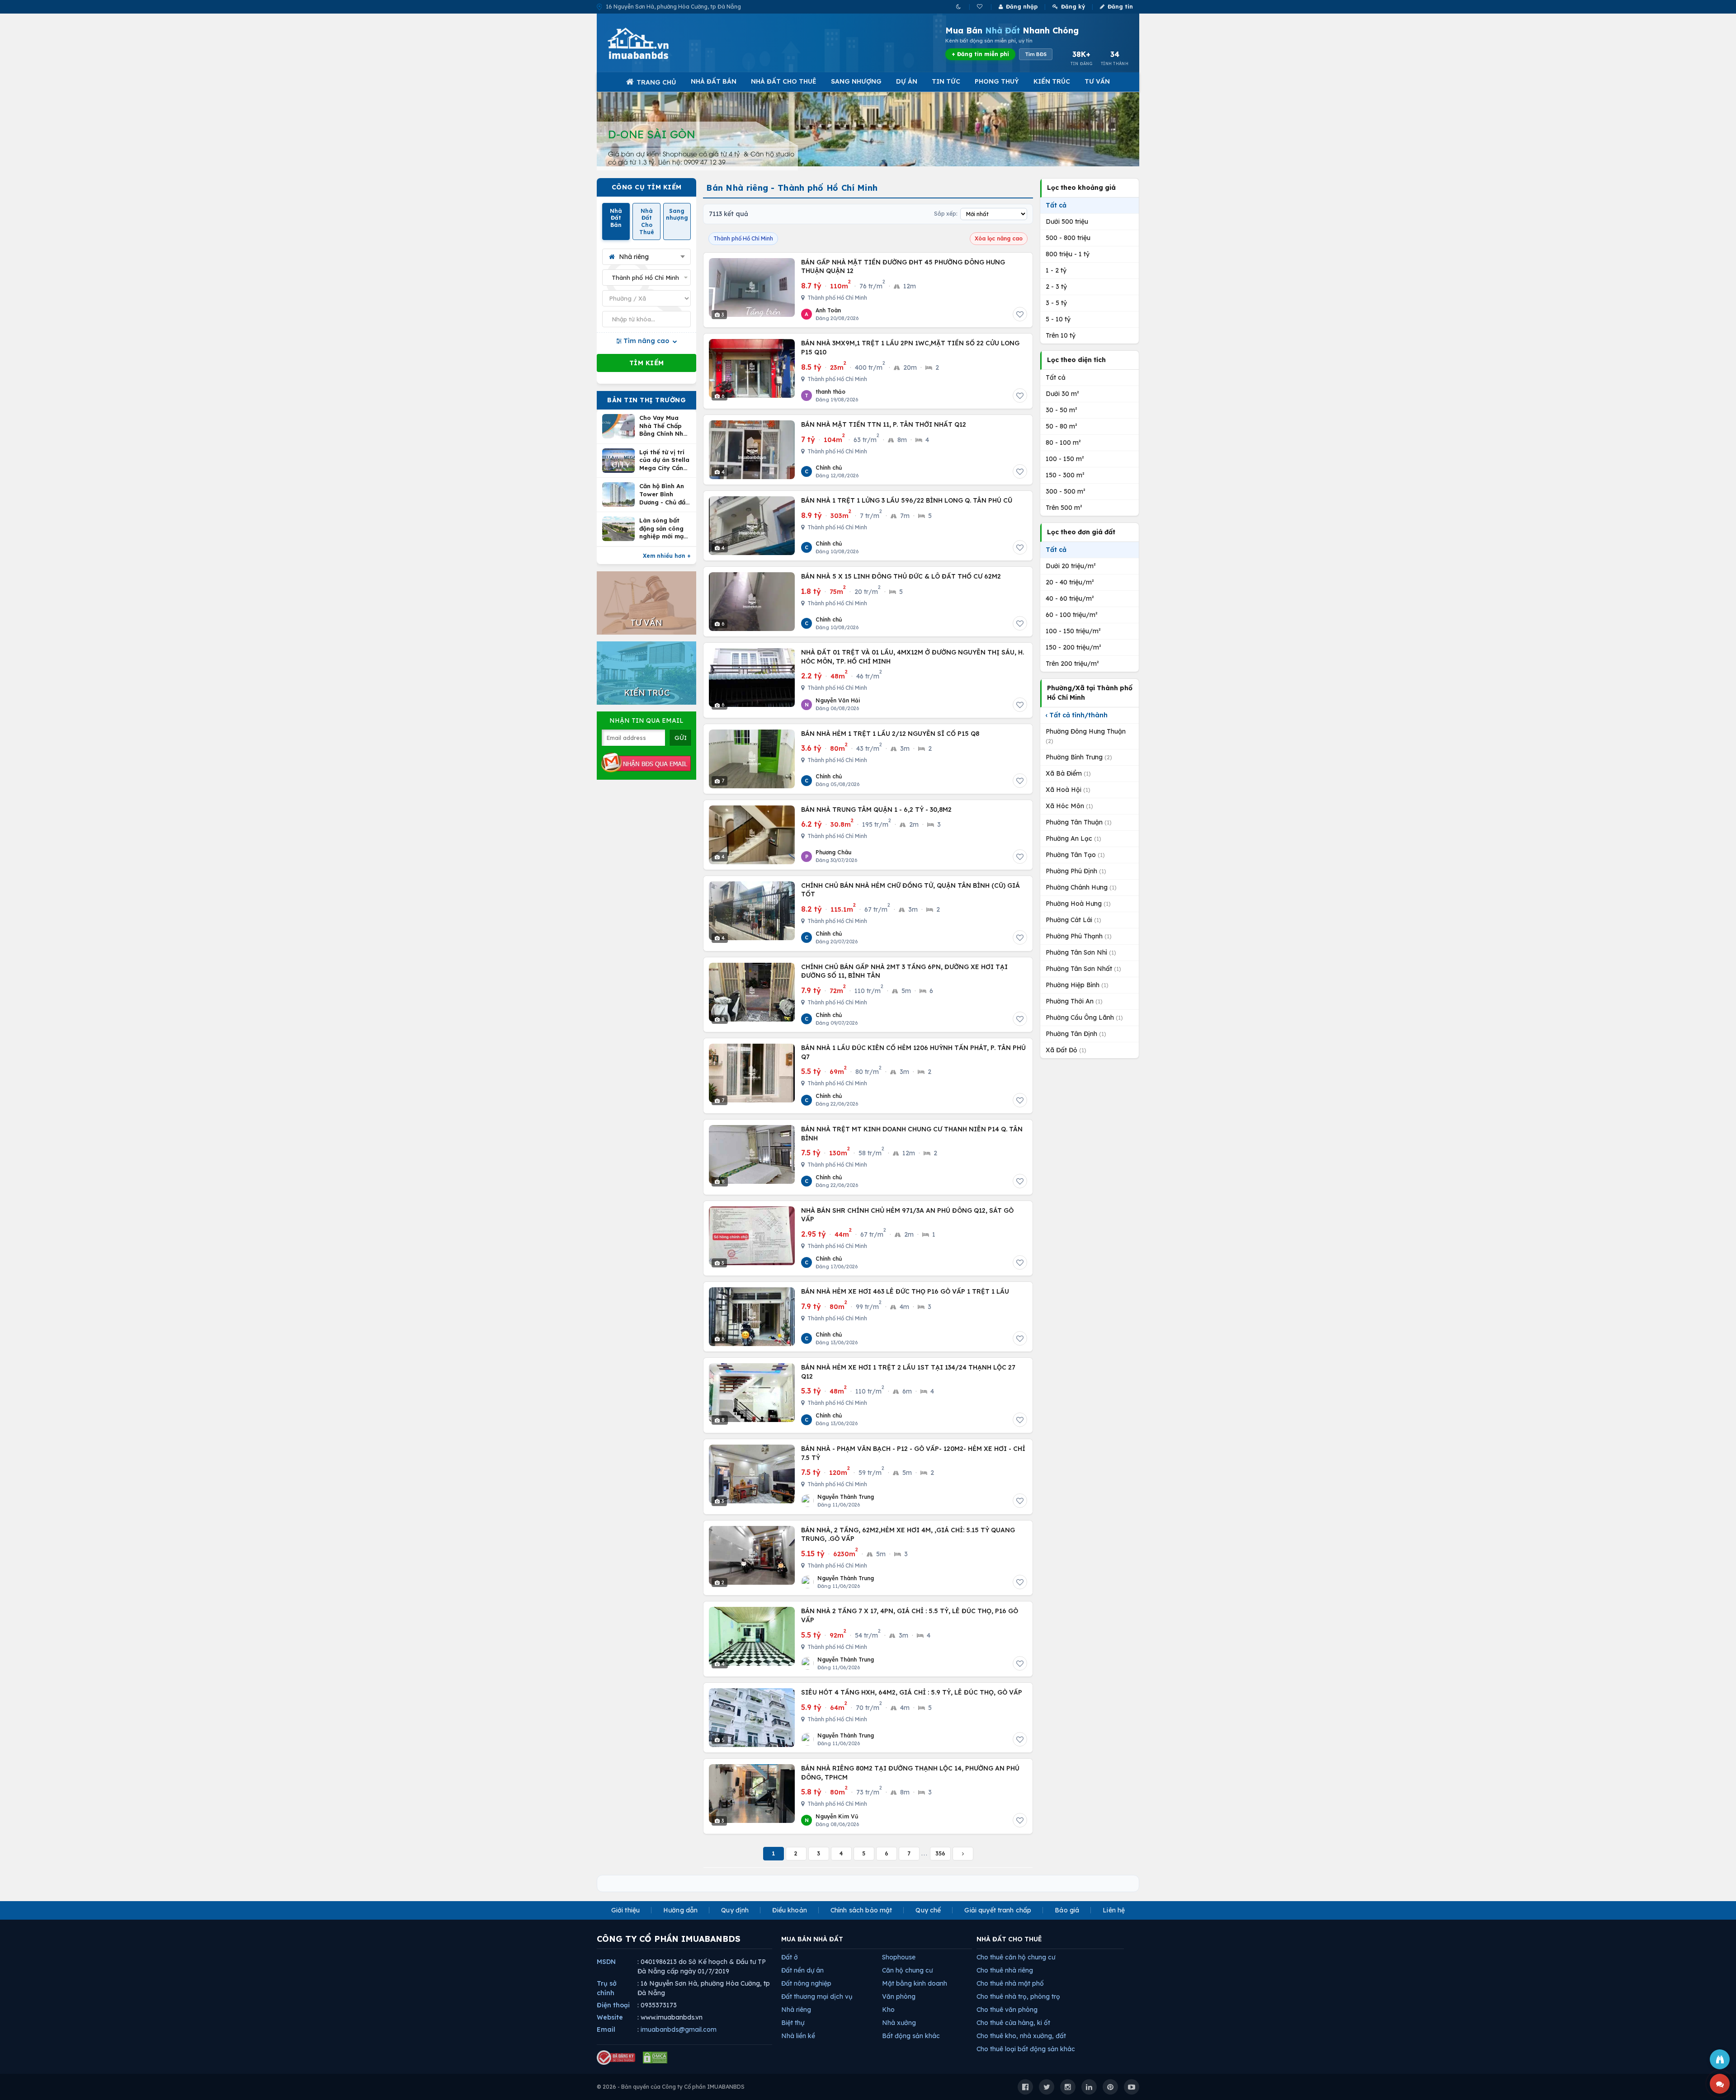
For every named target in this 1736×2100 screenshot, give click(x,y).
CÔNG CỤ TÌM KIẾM (647, 187)
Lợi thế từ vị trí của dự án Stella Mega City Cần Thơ (664, 460)
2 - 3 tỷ (1056, 287)
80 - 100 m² (1063, 443)
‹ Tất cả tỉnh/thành (1077, 715)
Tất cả (1056, 205)
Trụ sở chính (607, 1988)
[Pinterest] (1110, 2087)
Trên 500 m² (1064, 508)
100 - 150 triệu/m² (1073, 631)
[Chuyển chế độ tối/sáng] (959, 7)
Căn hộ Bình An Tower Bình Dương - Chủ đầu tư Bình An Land (664, 494)
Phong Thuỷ (997, 81)
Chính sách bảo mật (861, 1910)
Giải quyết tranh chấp (998, 1910)
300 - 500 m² (1066, 491)
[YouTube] (1132, 2087)
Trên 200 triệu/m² (1072, 664)
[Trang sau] (963, 1854)
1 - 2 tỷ (1056, 270)
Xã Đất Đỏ (1066, 1050)
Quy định (735, 1910)
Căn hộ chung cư (907, 1970)
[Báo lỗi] (1720, 2059)
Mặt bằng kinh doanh (915, 1983)
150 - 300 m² (1065, 475)
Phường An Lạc (1073, 838)
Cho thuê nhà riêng (1005, 1970)
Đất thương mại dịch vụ (817, 1996)
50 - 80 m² (1061, 426)
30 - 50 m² (1061, 410)
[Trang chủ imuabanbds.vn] (651, 43)
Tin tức (946, 81)
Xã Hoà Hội (1068, 790)
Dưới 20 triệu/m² (1071, 566)
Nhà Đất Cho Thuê (784, 81)
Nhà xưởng (899, 2023)
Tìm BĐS (1036, 54)
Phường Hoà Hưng (1078, 904)
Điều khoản (789, 1910)
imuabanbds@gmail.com (679, 2029)
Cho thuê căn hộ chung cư (1016, 1957)
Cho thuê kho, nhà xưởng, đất (1021, 2036)
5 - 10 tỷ (1058, 319)
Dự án (907, 81)
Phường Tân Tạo (1075, 855)
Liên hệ (1114, 1910)
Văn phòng (899, 1996)
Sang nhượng (856, 81)
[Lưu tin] (1020, 314)
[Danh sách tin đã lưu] (980, 7)
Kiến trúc (1052, 81)
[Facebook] (1025, 2087)
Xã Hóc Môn (1069, 806)
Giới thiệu (625, 1910)
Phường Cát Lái (1073, 920)
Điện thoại (613, 2005)
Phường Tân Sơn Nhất (1083, 969)
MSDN (606, 1962)
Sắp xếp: (946, 214)
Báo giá (1067, 1910)
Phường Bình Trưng (1079, 757)
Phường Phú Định (1076, 871)
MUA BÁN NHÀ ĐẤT (812, 1939)
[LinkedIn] (1089, 2087)
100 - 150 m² (1065, 459)
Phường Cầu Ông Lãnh (1084, 1017)
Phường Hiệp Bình (1077, 985)
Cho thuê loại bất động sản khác (1026, 2049)
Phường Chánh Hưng (1081, 887)
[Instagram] (1068, 2087)
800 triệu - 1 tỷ (1068, 254)
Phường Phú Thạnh (1079, 936)
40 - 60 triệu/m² (1070, 598)
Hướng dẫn (680, 1910)
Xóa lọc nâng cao (999, 238)
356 (940, 1853)
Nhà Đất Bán (714, 81)
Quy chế (928, 1910)
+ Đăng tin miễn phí (980, 54)
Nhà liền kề (798, 2036)
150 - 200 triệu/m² (1073, 647)
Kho (888, 2010)
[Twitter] (1047, 2087)
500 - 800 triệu (1068, 238)
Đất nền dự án (802, 1970)
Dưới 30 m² (1062, 394)
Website (610, 2017)
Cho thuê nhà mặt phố (1010, 1983)
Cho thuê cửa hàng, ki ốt (1013, 2023)
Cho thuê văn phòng (1007, 2010)
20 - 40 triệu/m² (1070, 582)
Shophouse (899, 1957)
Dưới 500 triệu (1067, 221)
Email (606, 2029)
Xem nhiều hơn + (667, 556)
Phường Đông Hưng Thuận (1086, 736)
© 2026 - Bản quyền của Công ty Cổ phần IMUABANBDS (671, 2087)
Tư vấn (1097, 81)
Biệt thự (793, 2023)
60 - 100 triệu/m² (1072, 615)
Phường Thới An (1074, 1001)
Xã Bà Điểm (1068, 773)
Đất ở (790, 1957)
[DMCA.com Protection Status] (655, 2058)
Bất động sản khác (911, 2036)
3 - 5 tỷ (1056, 303)
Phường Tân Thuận (1079, 822)
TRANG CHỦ (656, 82)
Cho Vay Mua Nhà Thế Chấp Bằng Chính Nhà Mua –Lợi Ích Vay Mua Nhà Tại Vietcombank (665, 426)
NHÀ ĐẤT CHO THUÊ (1009, 1939)
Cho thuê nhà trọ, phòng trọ (1018, 1996)
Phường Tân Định (1076, 1034)
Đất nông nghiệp (806, 1983)
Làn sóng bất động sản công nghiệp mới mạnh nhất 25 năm (665, 529)
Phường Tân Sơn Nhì (1081, 952)
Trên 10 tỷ (1061, 335)
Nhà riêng (796, 2010)
